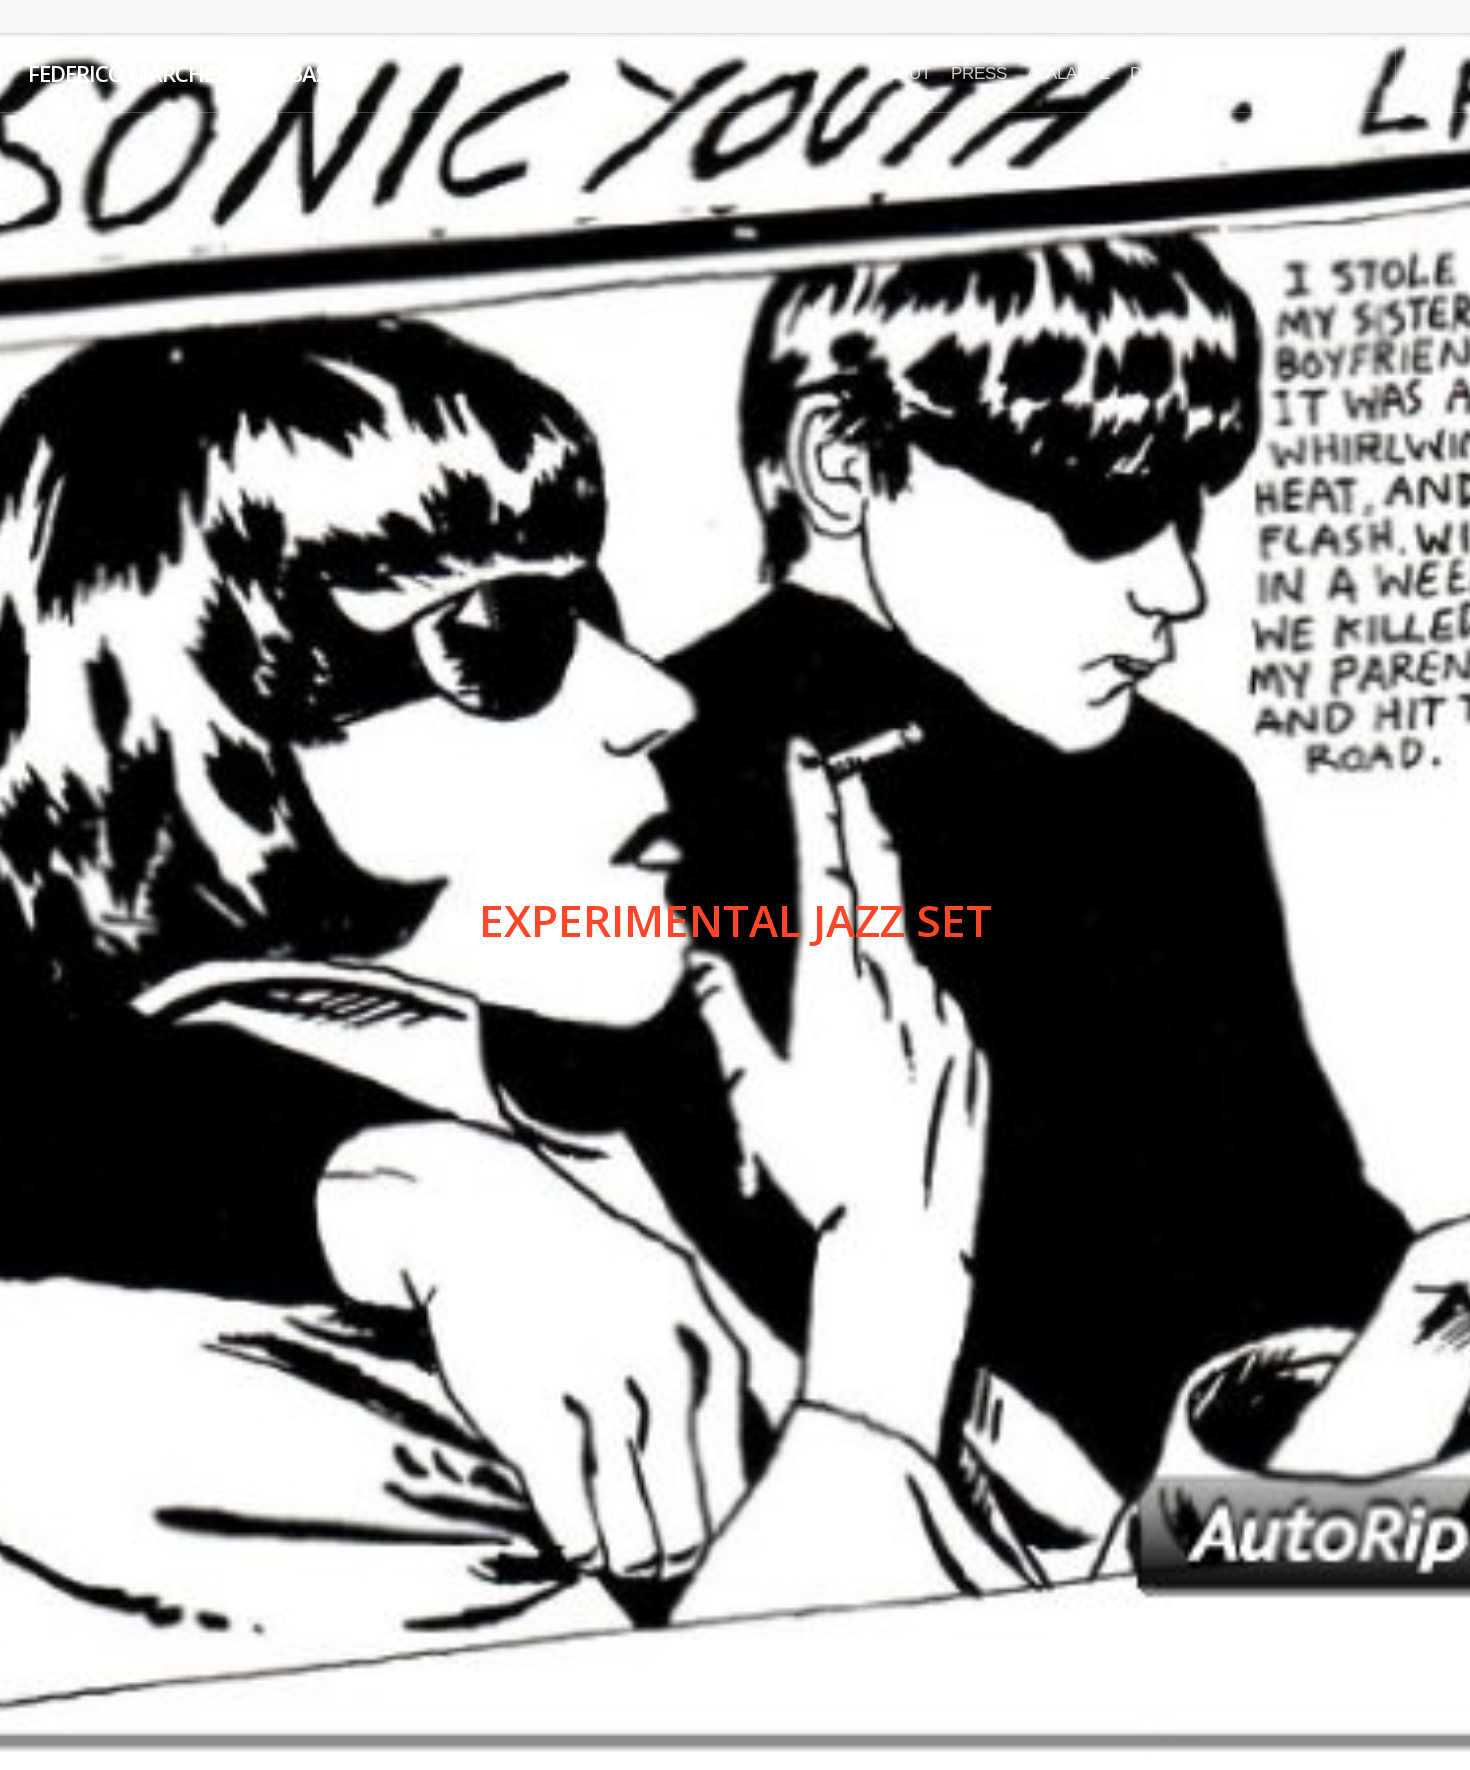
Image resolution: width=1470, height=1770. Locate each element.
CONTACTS (1318, 73)
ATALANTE (1068, 73)
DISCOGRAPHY (1191, 73)
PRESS (979, 73)
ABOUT (902, 73)
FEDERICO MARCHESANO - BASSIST (198, 73)
